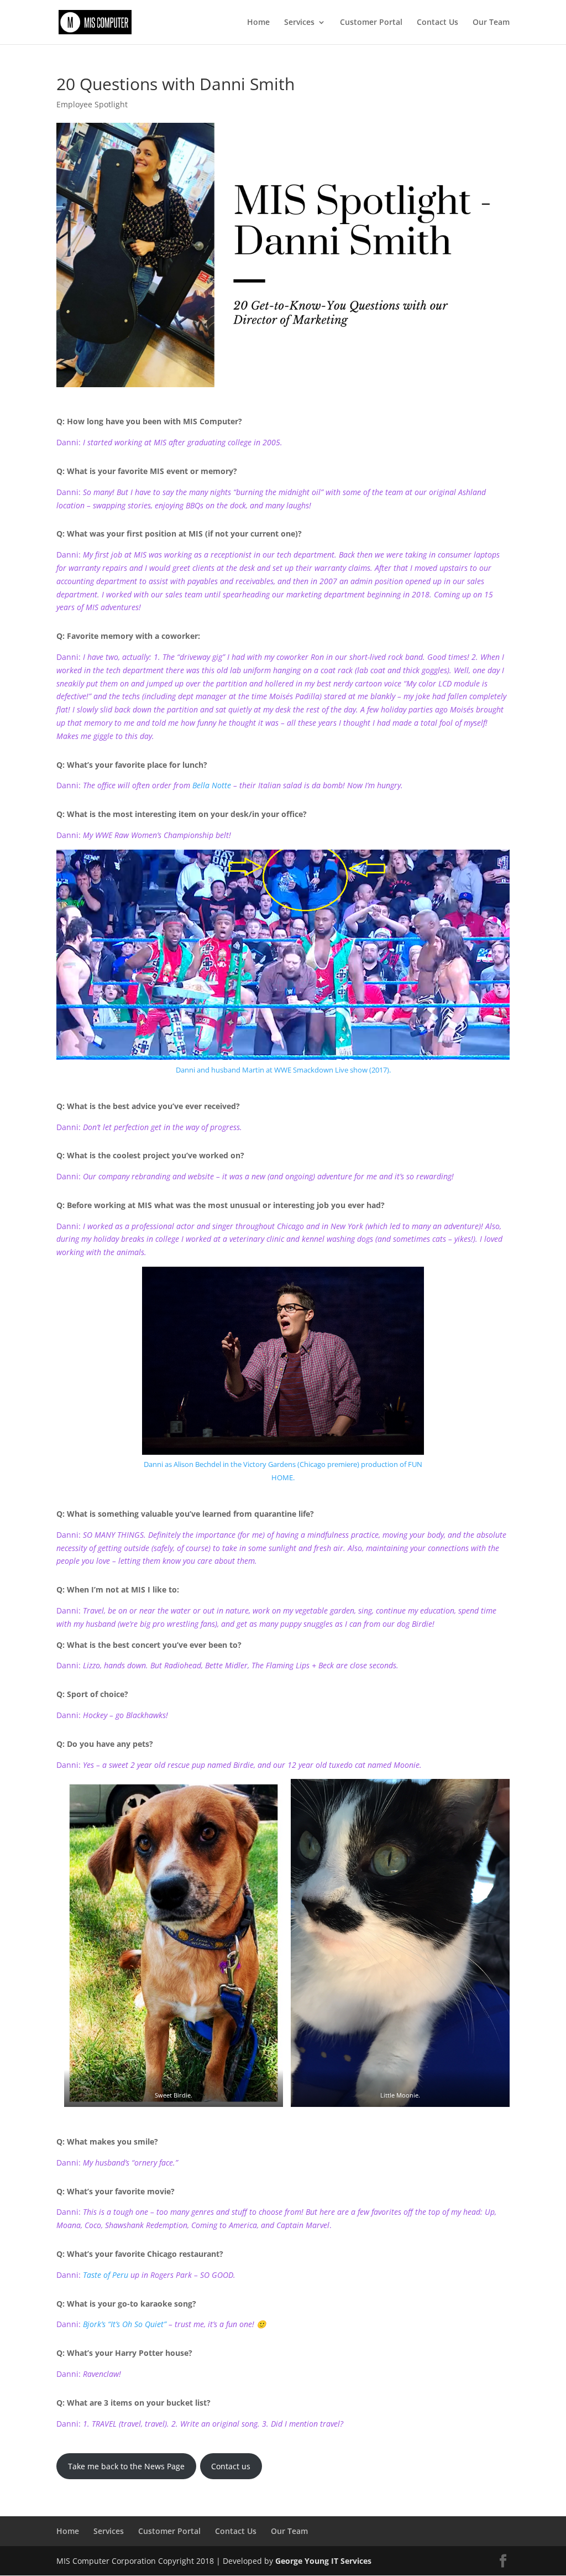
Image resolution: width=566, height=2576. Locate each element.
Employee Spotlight (92, 104)
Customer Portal (371, 23)
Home (258, 23)
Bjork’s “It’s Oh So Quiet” (125, 2324)
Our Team (491, 23)
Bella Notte (212, 785)
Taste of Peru (106, 2275)
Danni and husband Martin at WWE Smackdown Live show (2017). (283, 1070)
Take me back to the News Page (126, 2466)
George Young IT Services (323, 2561)
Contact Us (437, 23)
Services (299, 23)
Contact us (231, 2466)
